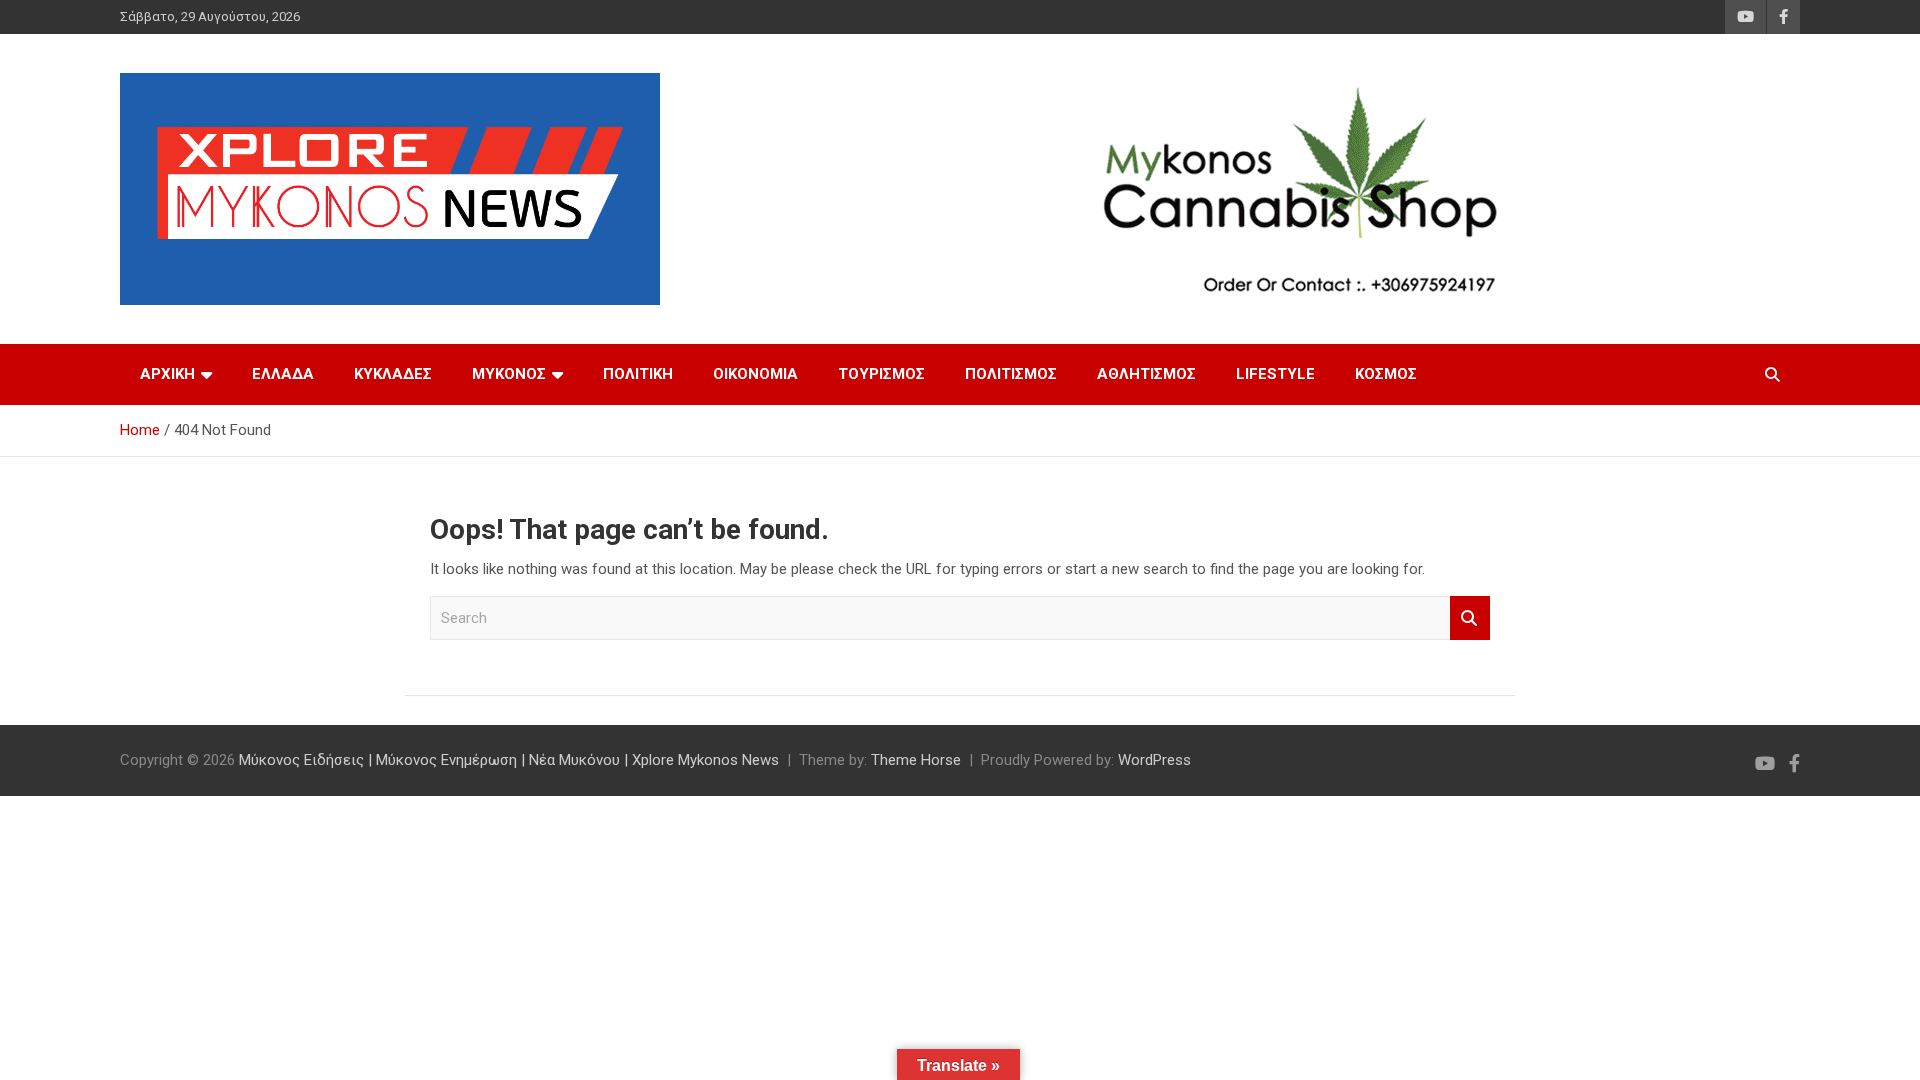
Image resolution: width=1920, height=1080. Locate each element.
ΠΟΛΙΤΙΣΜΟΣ (1011, 374)
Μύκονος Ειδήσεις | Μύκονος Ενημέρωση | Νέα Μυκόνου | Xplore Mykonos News (509, 760)
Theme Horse (916, 760)
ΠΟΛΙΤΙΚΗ (638, 374)
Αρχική (167, 374)
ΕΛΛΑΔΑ (283, 374)
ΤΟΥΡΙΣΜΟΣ (881, 374)
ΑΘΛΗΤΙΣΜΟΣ (1146, 374)
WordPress (1154, 760)
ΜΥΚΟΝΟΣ (509, 374)
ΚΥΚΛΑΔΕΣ (393, 374)
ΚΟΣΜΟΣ (1386, 374)
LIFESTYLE (1275, 374)
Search (1470, 618)
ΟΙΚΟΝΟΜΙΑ (755, 374)
